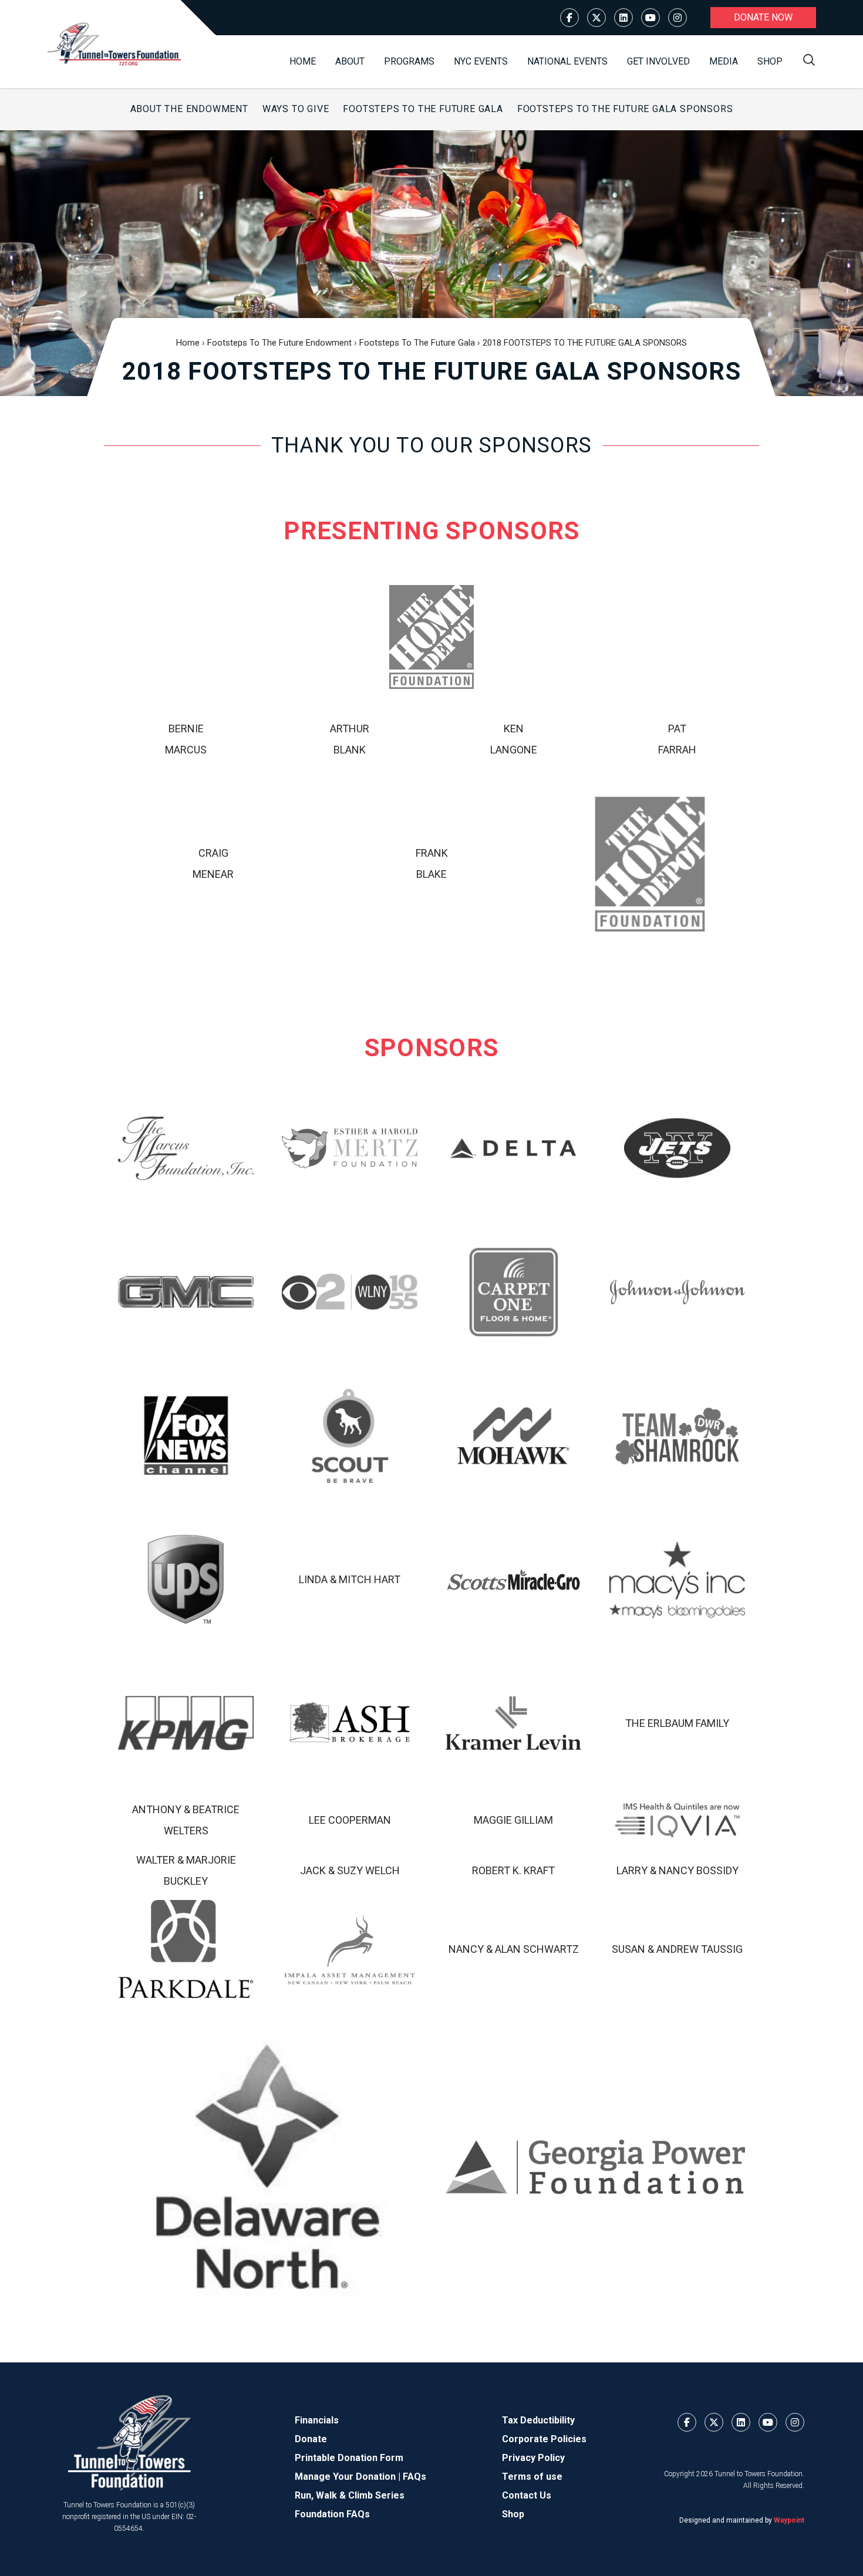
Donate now (763, 17)
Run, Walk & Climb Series (350, 2495)
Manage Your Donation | (349, 2477)
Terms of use (532, 2477)
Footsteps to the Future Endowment (279, 343)
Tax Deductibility (538, 2420)
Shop (770, 61)
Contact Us (527, 2495)
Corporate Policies (544, 2439)
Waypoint (789, 2520)
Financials (317, 2420)
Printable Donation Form (349, 2458)
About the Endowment (189, 109)
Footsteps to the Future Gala (423, 109)
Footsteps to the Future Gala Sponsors (625, 109)
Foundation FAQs (332, 2514)
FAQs (414, 2477)
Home (303, 61)
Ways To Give (296, 109)
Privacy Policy (533, 2458)
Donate (311, 2439)
